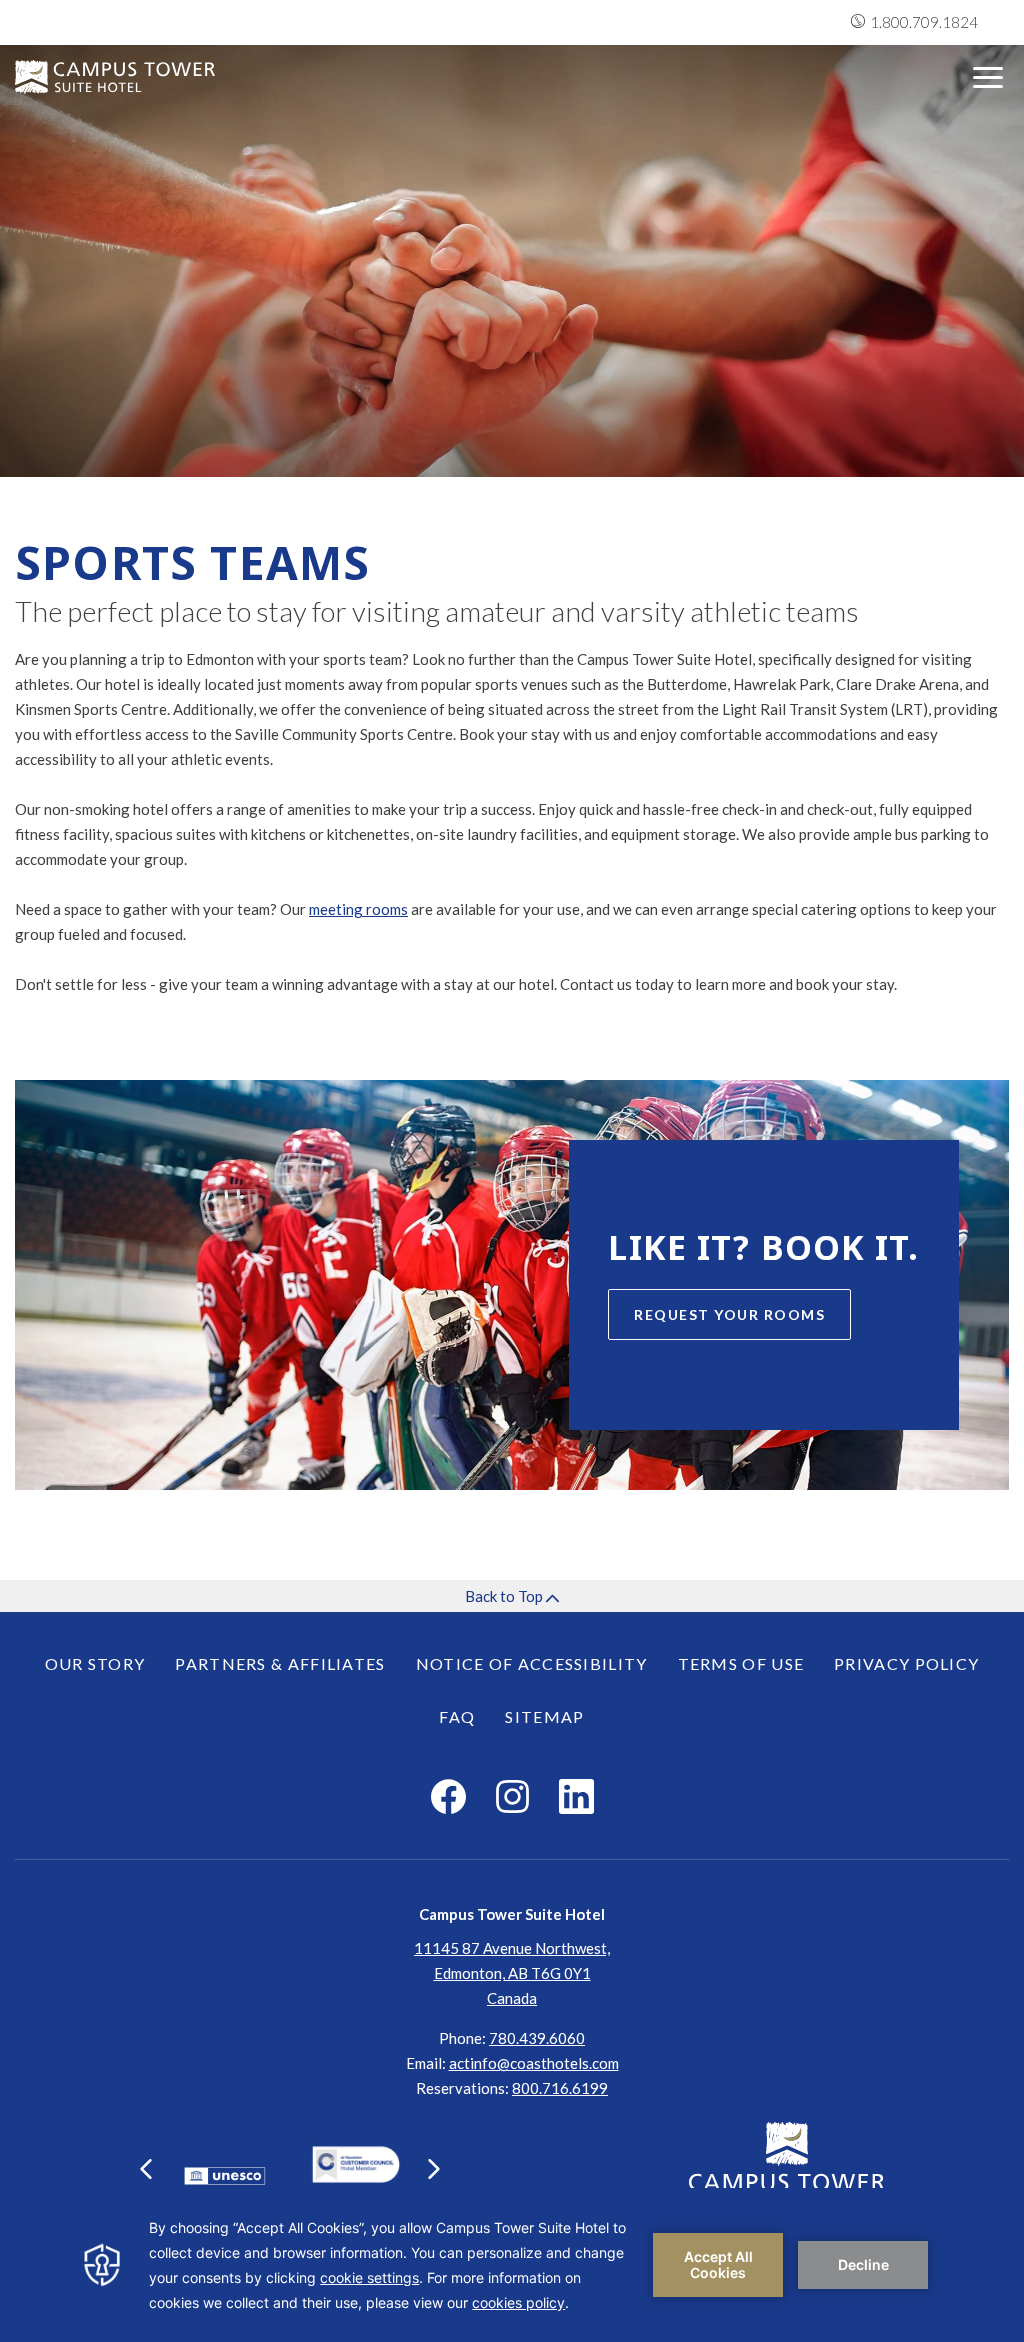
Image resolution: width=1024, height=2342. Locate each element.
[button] (146, 2169)
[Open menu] (988, 77)
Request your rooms (729, 1314)
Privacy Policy (906, 1663)
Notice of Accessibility (532, 1663)
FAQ (457, 1716)
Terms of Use (741, 1663)
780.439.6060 (537, 2038)
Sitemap (544, 1716)
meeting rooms (358, 909)
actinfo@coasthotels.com (534, 2063)
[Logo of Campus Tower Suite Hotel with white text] (115, 77)
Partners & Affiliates (280, 1663)
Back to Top (505, 1596)
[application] (512, 2265)
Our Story (95, 1663)
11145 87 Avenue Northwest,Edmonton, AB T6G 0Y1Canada (512, 1973)
